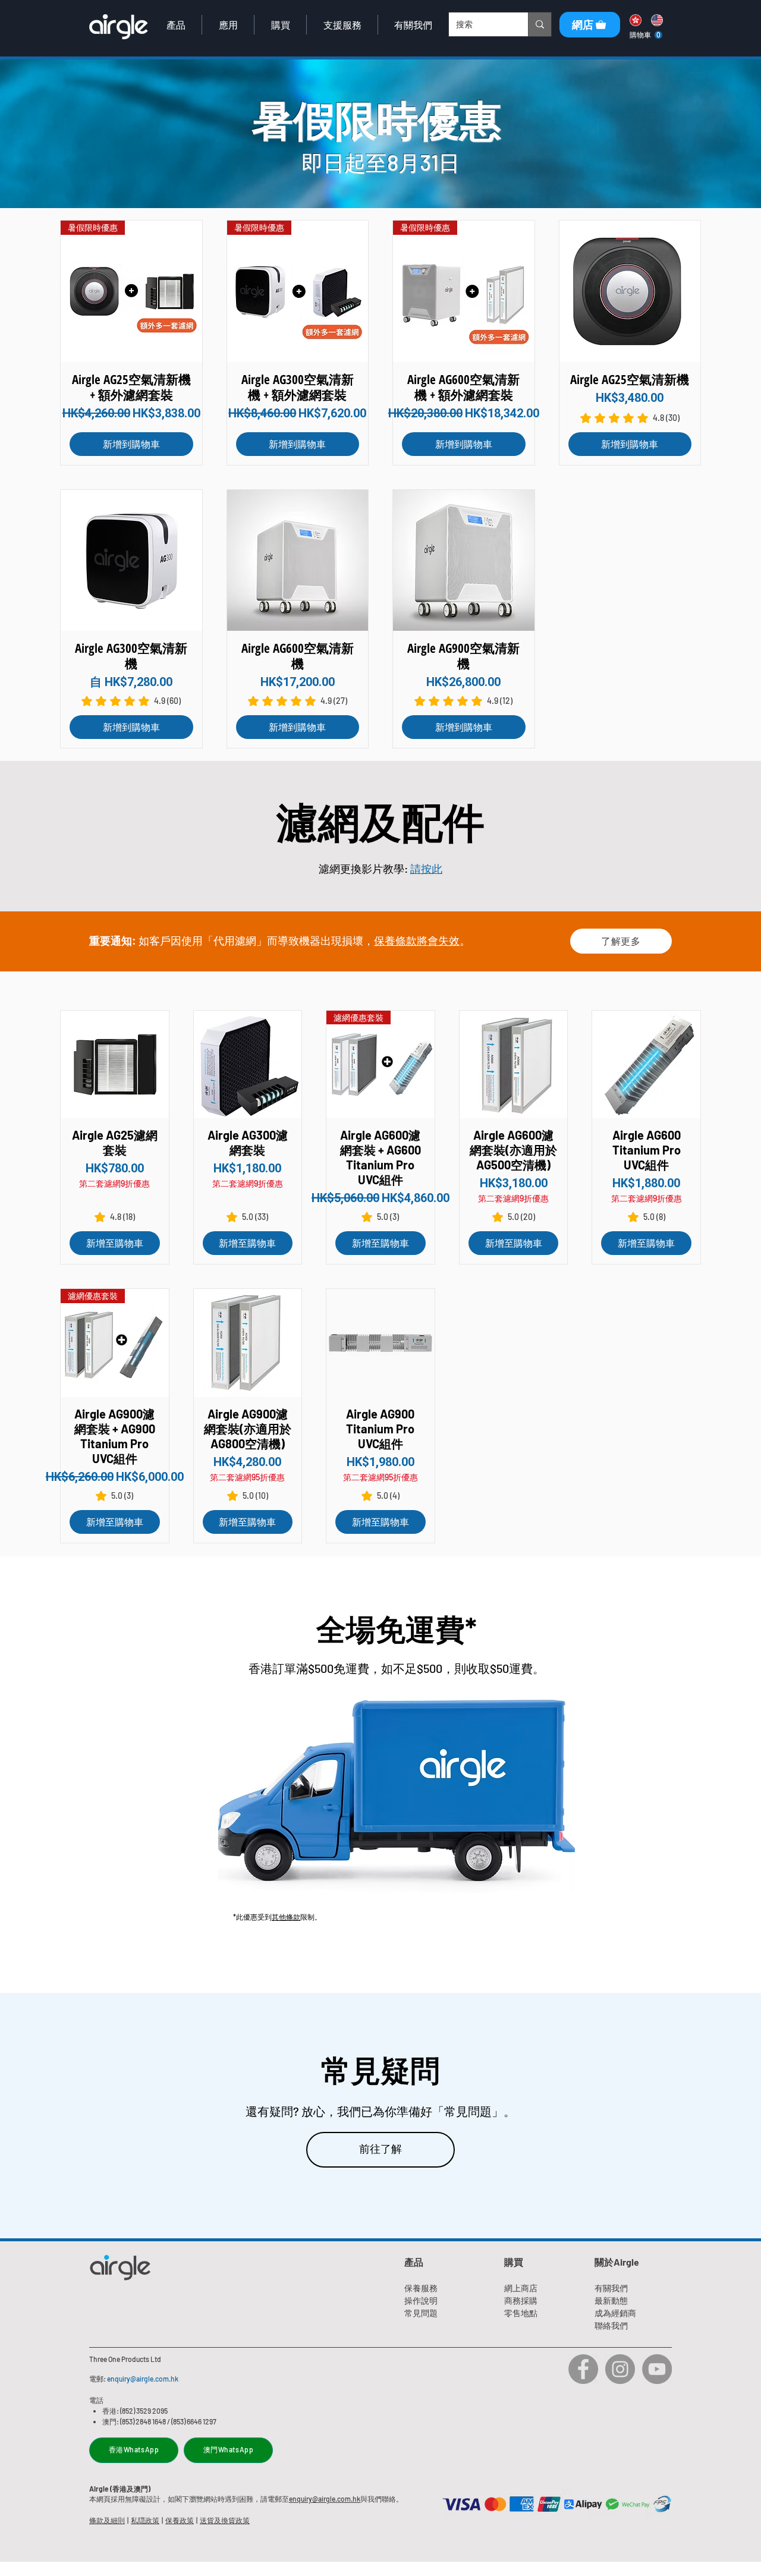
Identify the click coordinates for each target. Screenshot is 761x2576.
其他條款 (286, 1917)
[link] (646, 35)
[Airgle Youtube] (657, 2369)
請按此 (426, 869)
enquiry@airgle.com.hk (143, 2379)
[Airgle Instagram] (620, 2369)
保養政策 (180, 2520)
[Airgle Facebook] (583, 2369)
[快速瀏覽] (630, 291)
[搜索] (540, 24)
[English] (656, 20)
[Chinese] (635, 20)
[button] (176, 25)
